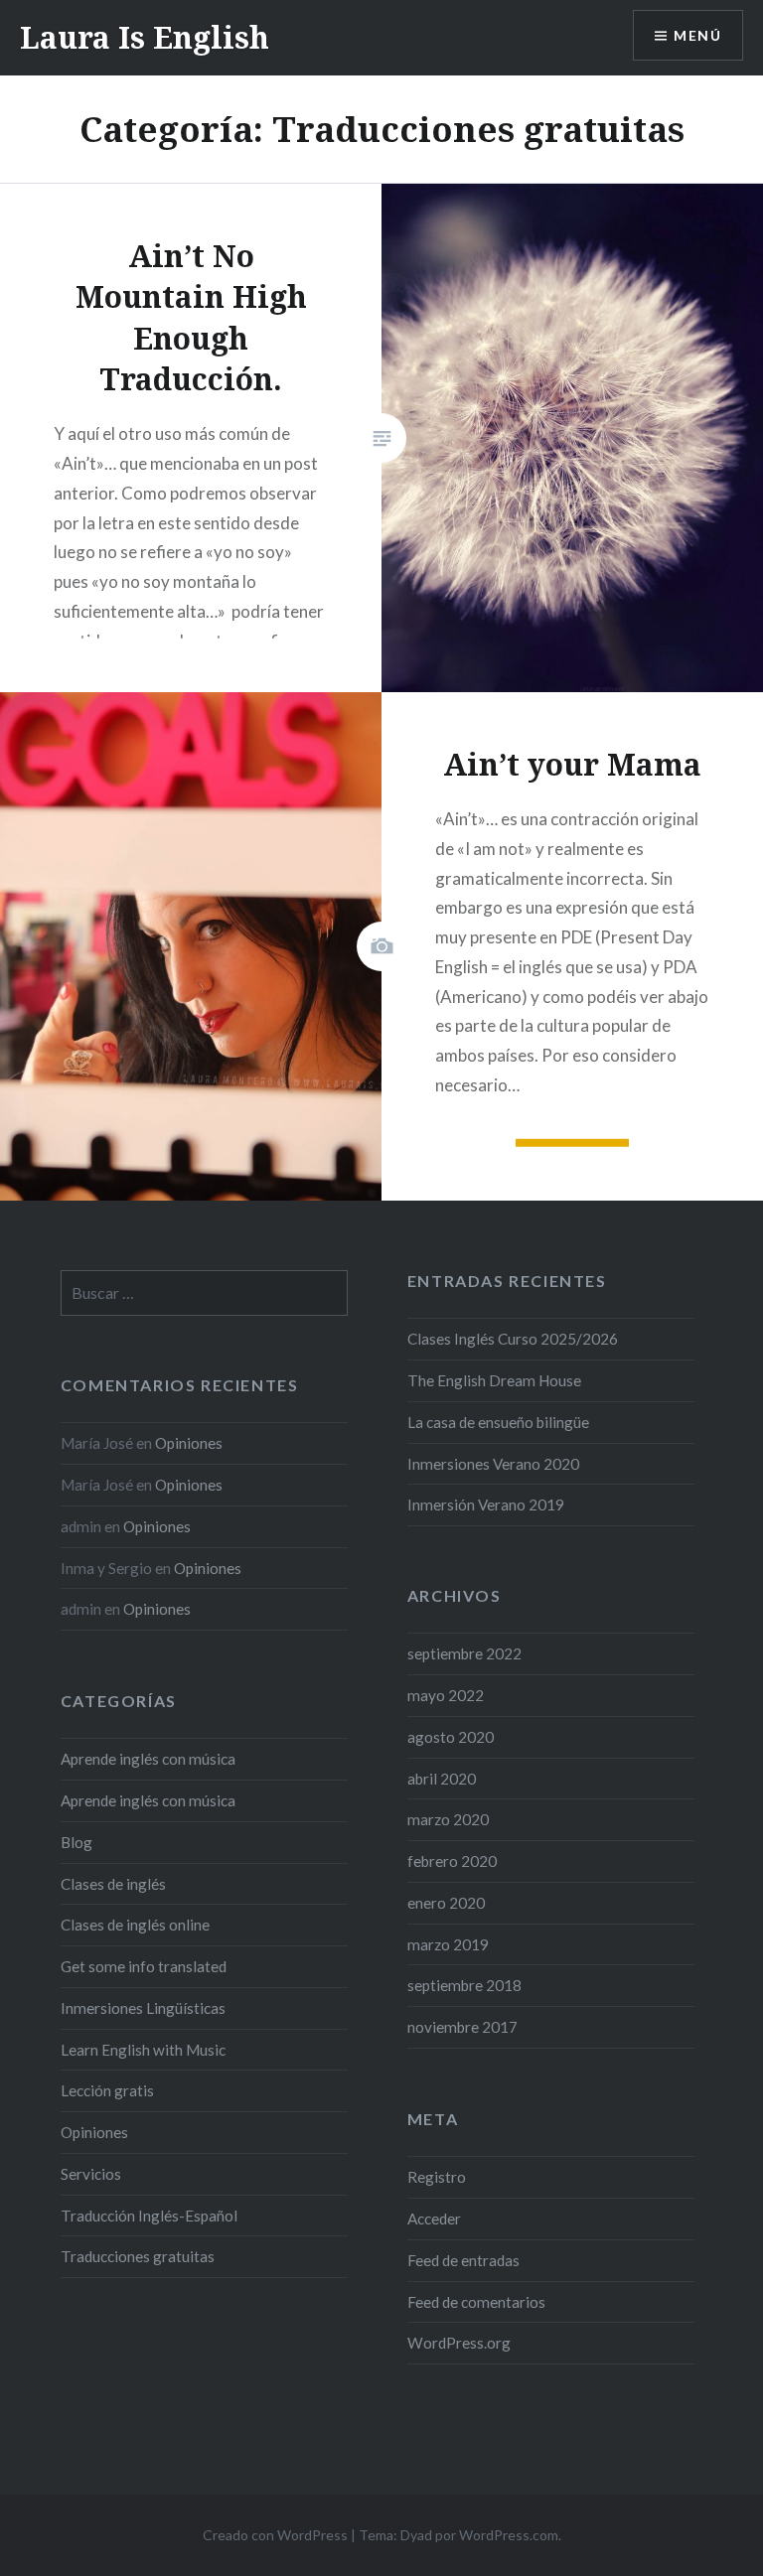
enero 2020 (446, 1903)
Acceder (434, 2218)
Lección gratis (107, 2090)
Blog (76, 1842)
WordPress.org (459, 2343)
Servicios (91, 2174)
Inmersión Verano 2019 (486, 1504)
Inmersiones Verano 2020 (493, 1464)
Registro (437, 2177)
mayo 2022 (446, 1695)
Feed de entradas (463, 2260)
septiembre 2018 (464, 1985)
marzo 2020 (448, 1819)
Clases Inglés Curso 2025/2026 (513, 1339)
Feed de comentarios (476, 2302)
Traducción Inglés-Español (149, 2216)
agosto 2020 (451, 1737)
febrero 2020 (452, 1861)
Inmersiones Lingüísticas (143, 2008)
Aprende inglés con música (148, 1759)
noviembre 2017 (462, 2027)
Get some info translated (144, 1966)
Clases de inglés (113, 1884)
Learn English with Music (143, 2050)
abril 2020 (442, 1779)
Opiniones (189, 1443)
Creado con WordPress (275, 2535)
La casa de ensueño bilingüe (498, 1422)
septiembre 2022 (464, 1653)
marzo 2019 (448, 1944)
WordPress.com (509, 2535)
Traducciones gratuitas (138, 2256)
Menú (697, 35)
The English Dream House (494, 1380)
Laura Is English (145, 37)
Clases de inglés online (135, 1925)
